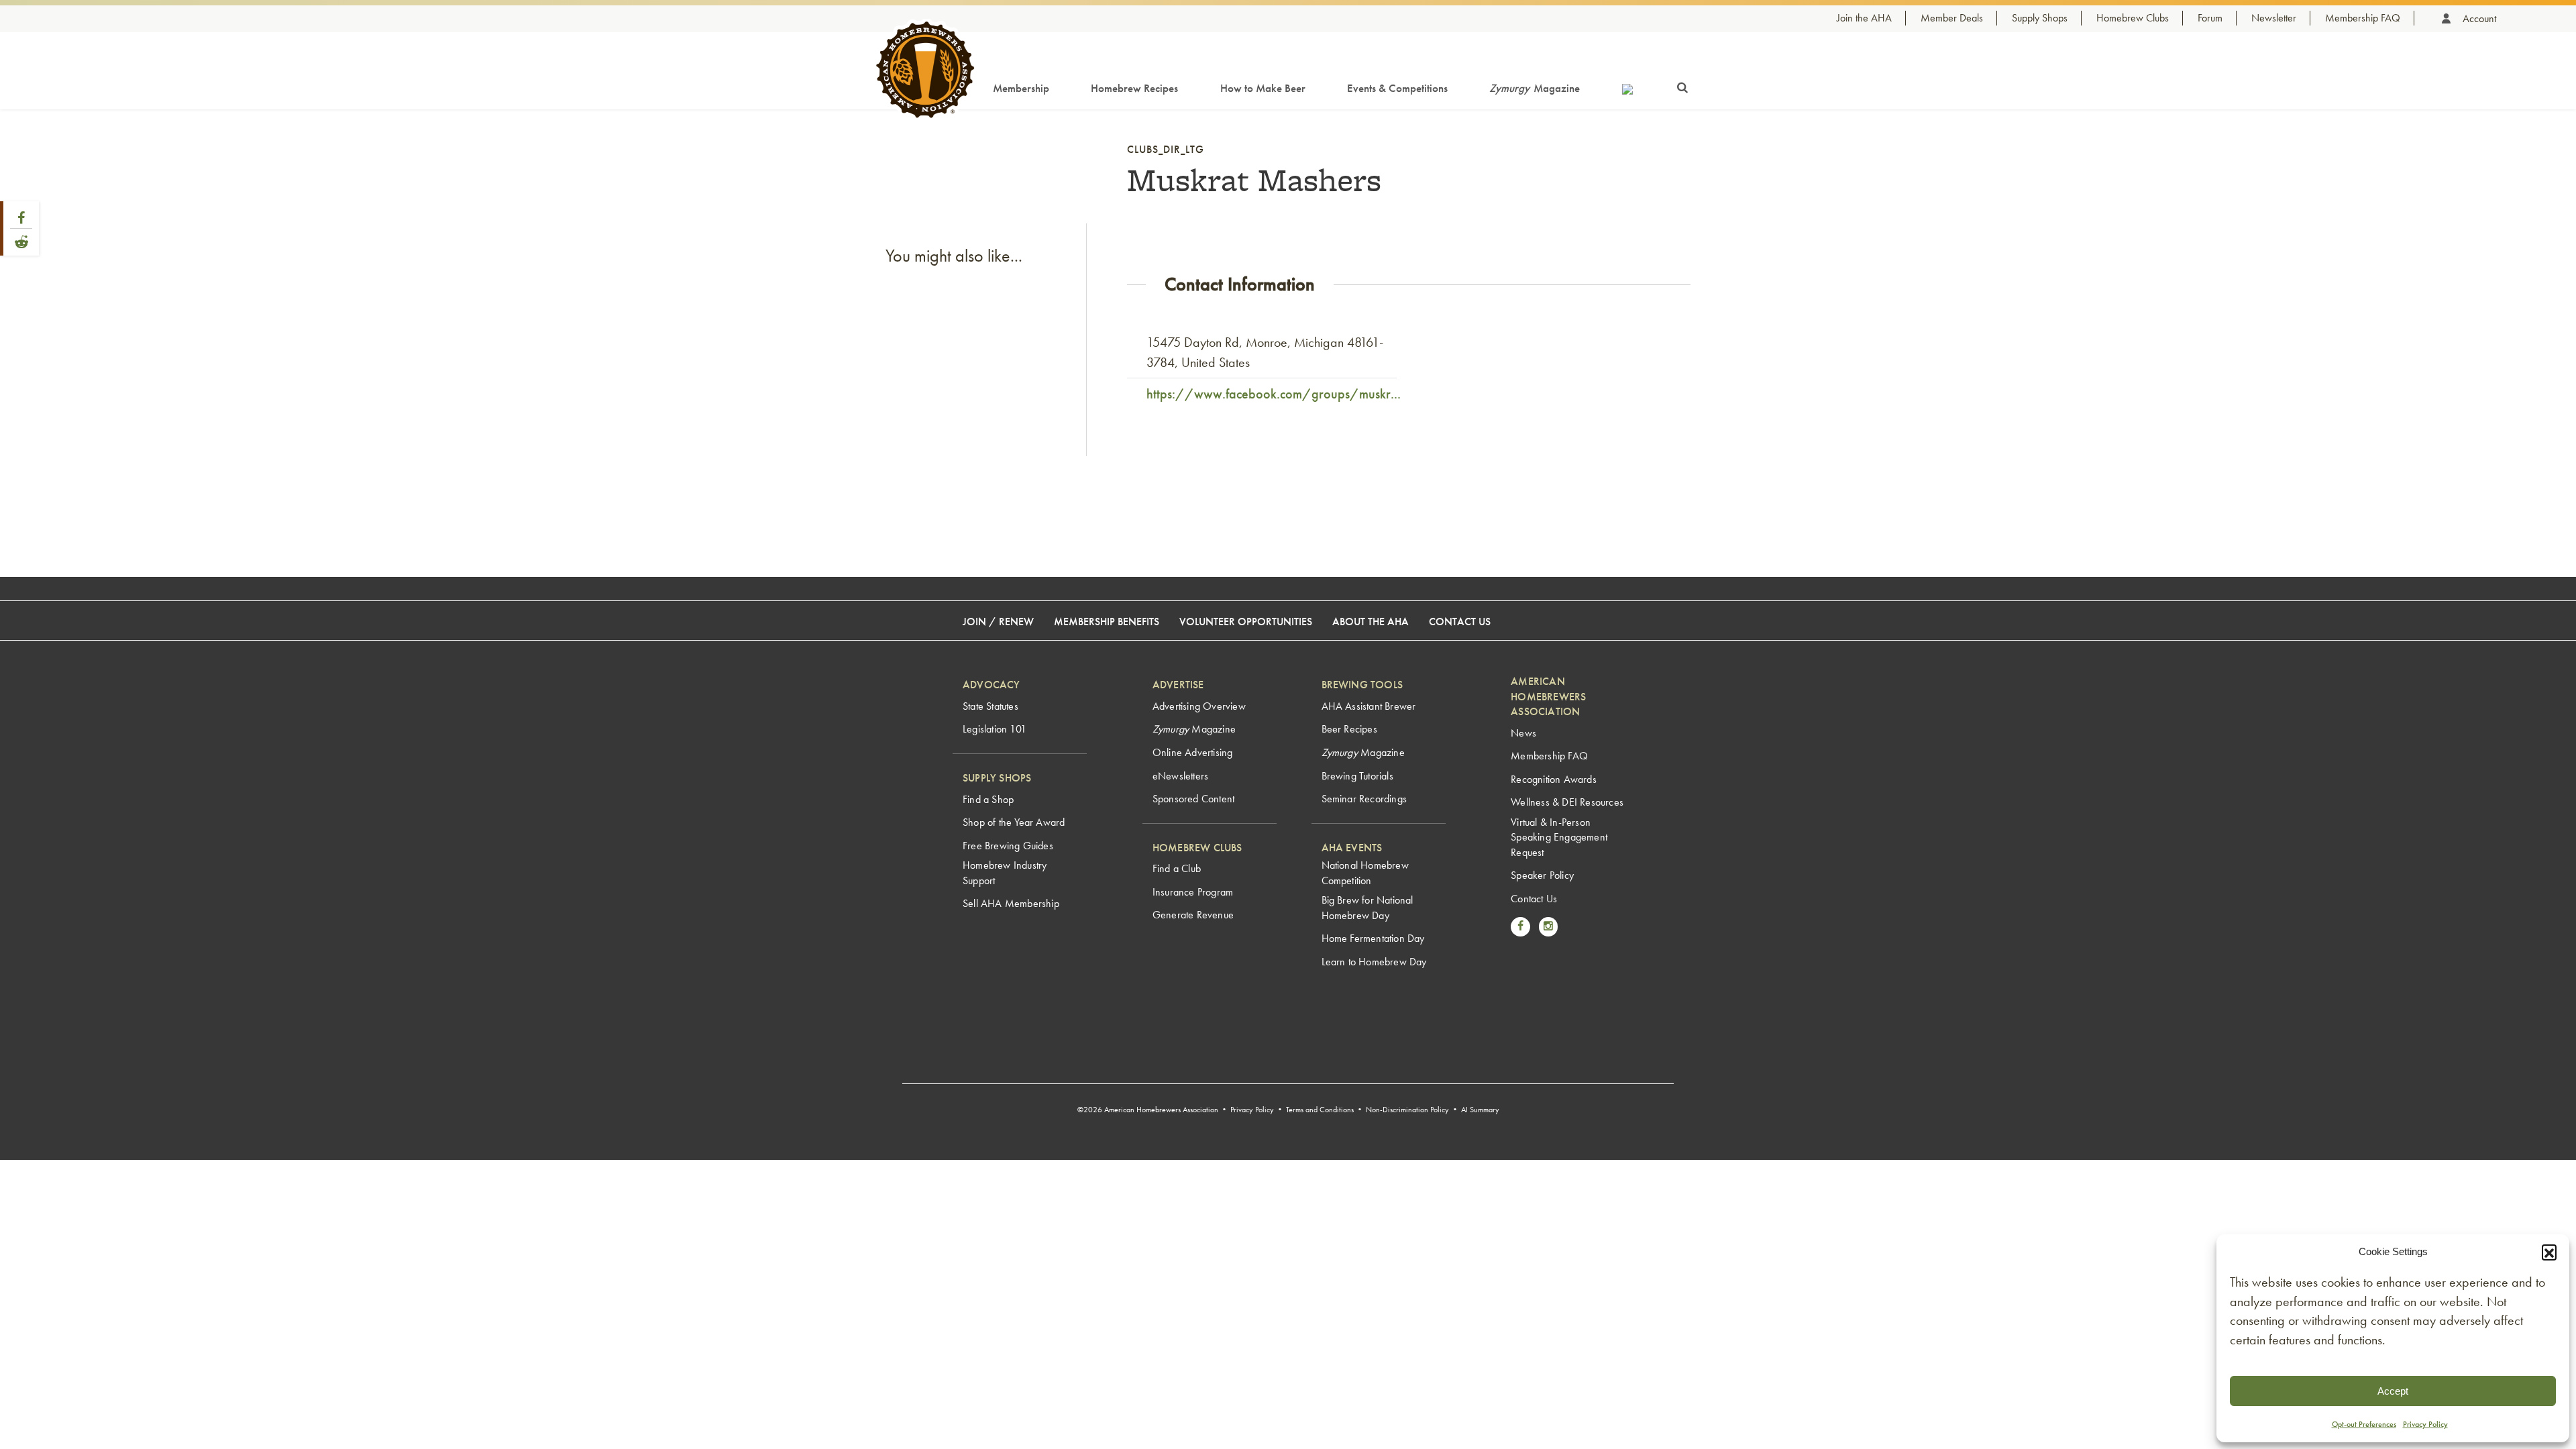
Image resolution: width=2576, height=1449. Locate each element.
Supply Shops (2040, 18)
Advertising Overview (1199, 706)
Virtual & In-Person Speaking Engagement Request (1559, 837)
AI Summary (1480, 1110)
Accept (2393, 1391)
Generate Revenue (1193, 915)
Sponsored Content (1193, 799)
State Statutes (990, 706)
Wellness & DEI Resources (1567, 802)
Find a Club (1177, 868)
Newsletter (2274, 18)
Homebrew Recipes (1134, 88)
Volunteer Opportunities (1246, 622)
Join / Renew (998, 622)
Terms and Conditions (1320, 1110)
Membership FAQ (2363, 18)
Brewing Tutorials (1357, 776)
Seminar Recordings (1364, 799)
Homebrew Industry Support (1005, 872)
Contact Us (1460, 622)
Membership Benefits (1107, 622)
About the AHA (1371, 622)
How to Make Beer (1263, 88)
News (1523, 733)
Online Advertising (1193, 752)
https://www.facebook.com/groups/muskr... (1274, 394)
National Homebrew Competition (1365, 872)
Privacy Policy (2425, 1424)
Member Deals (1952, 18)
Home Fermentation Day (1373, 938)
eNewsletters (1180, 776)
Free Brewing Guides (1008, 846)
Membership (1021, 88)
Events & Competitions (1397, 88)
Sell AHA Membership (1011, 903)
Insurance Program (1193, 892)
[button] (2549, 1252)
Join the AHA (1864, 18)
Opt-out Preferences (2364, 1424)
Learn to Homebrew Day (1374, 962)
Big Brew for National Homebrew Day (1367, 907)
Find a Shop (988, 799)
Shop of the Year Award (1014, 822)
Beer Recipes (1349, 729)
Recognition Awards (1554, 779)
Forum (2210, 18)
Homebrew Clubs (2133, 18)
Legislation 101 (995, 729)
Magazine (1535, 88)
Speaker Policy (1542, 875)
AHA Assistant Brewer (1369, 706)
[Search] (1682, 85)
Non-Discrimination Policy (1407, 1110)
